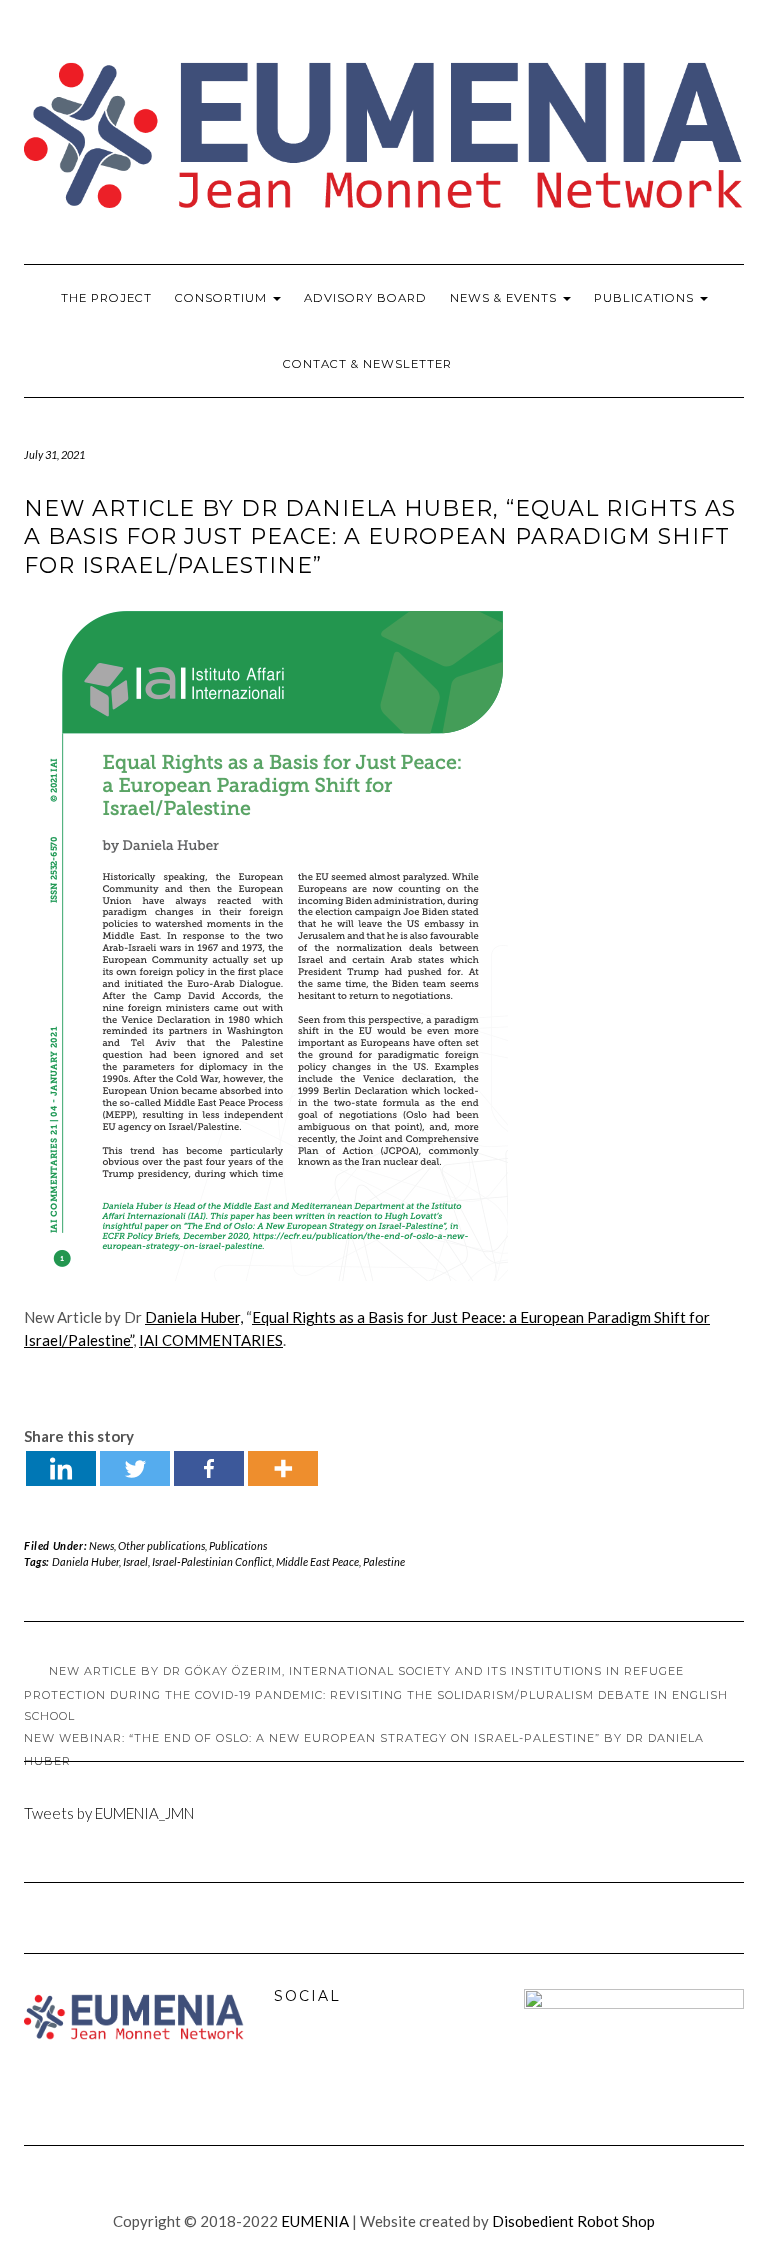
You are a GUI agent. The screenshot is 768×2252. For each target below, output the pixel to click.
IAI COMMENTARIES (211, 1340)
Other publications (161, 1545)
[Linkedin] (61, 1468)
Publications (646, 298)
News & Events (505, 298)
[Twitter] (135, 1468)
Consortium (223, 298)
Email (380, 2063)
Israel (135, 1561)
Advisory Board (365, 298)
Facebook (294, 2063)
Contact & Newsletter (367, 364)
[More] (283, 1468)
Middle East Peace (317, 1561)
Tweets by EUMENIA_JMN (109, 1813)
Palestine (384, 1561)
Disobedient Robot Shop (573, 2221)
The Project (106, 298)
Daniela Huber (85, 1561)
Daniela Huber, (194, 1317)
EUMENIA (315, 2221)
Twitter (337, 2063)
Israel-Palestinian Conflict (212, 1561)
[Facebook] (209, 1468)
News (101, 1545)
